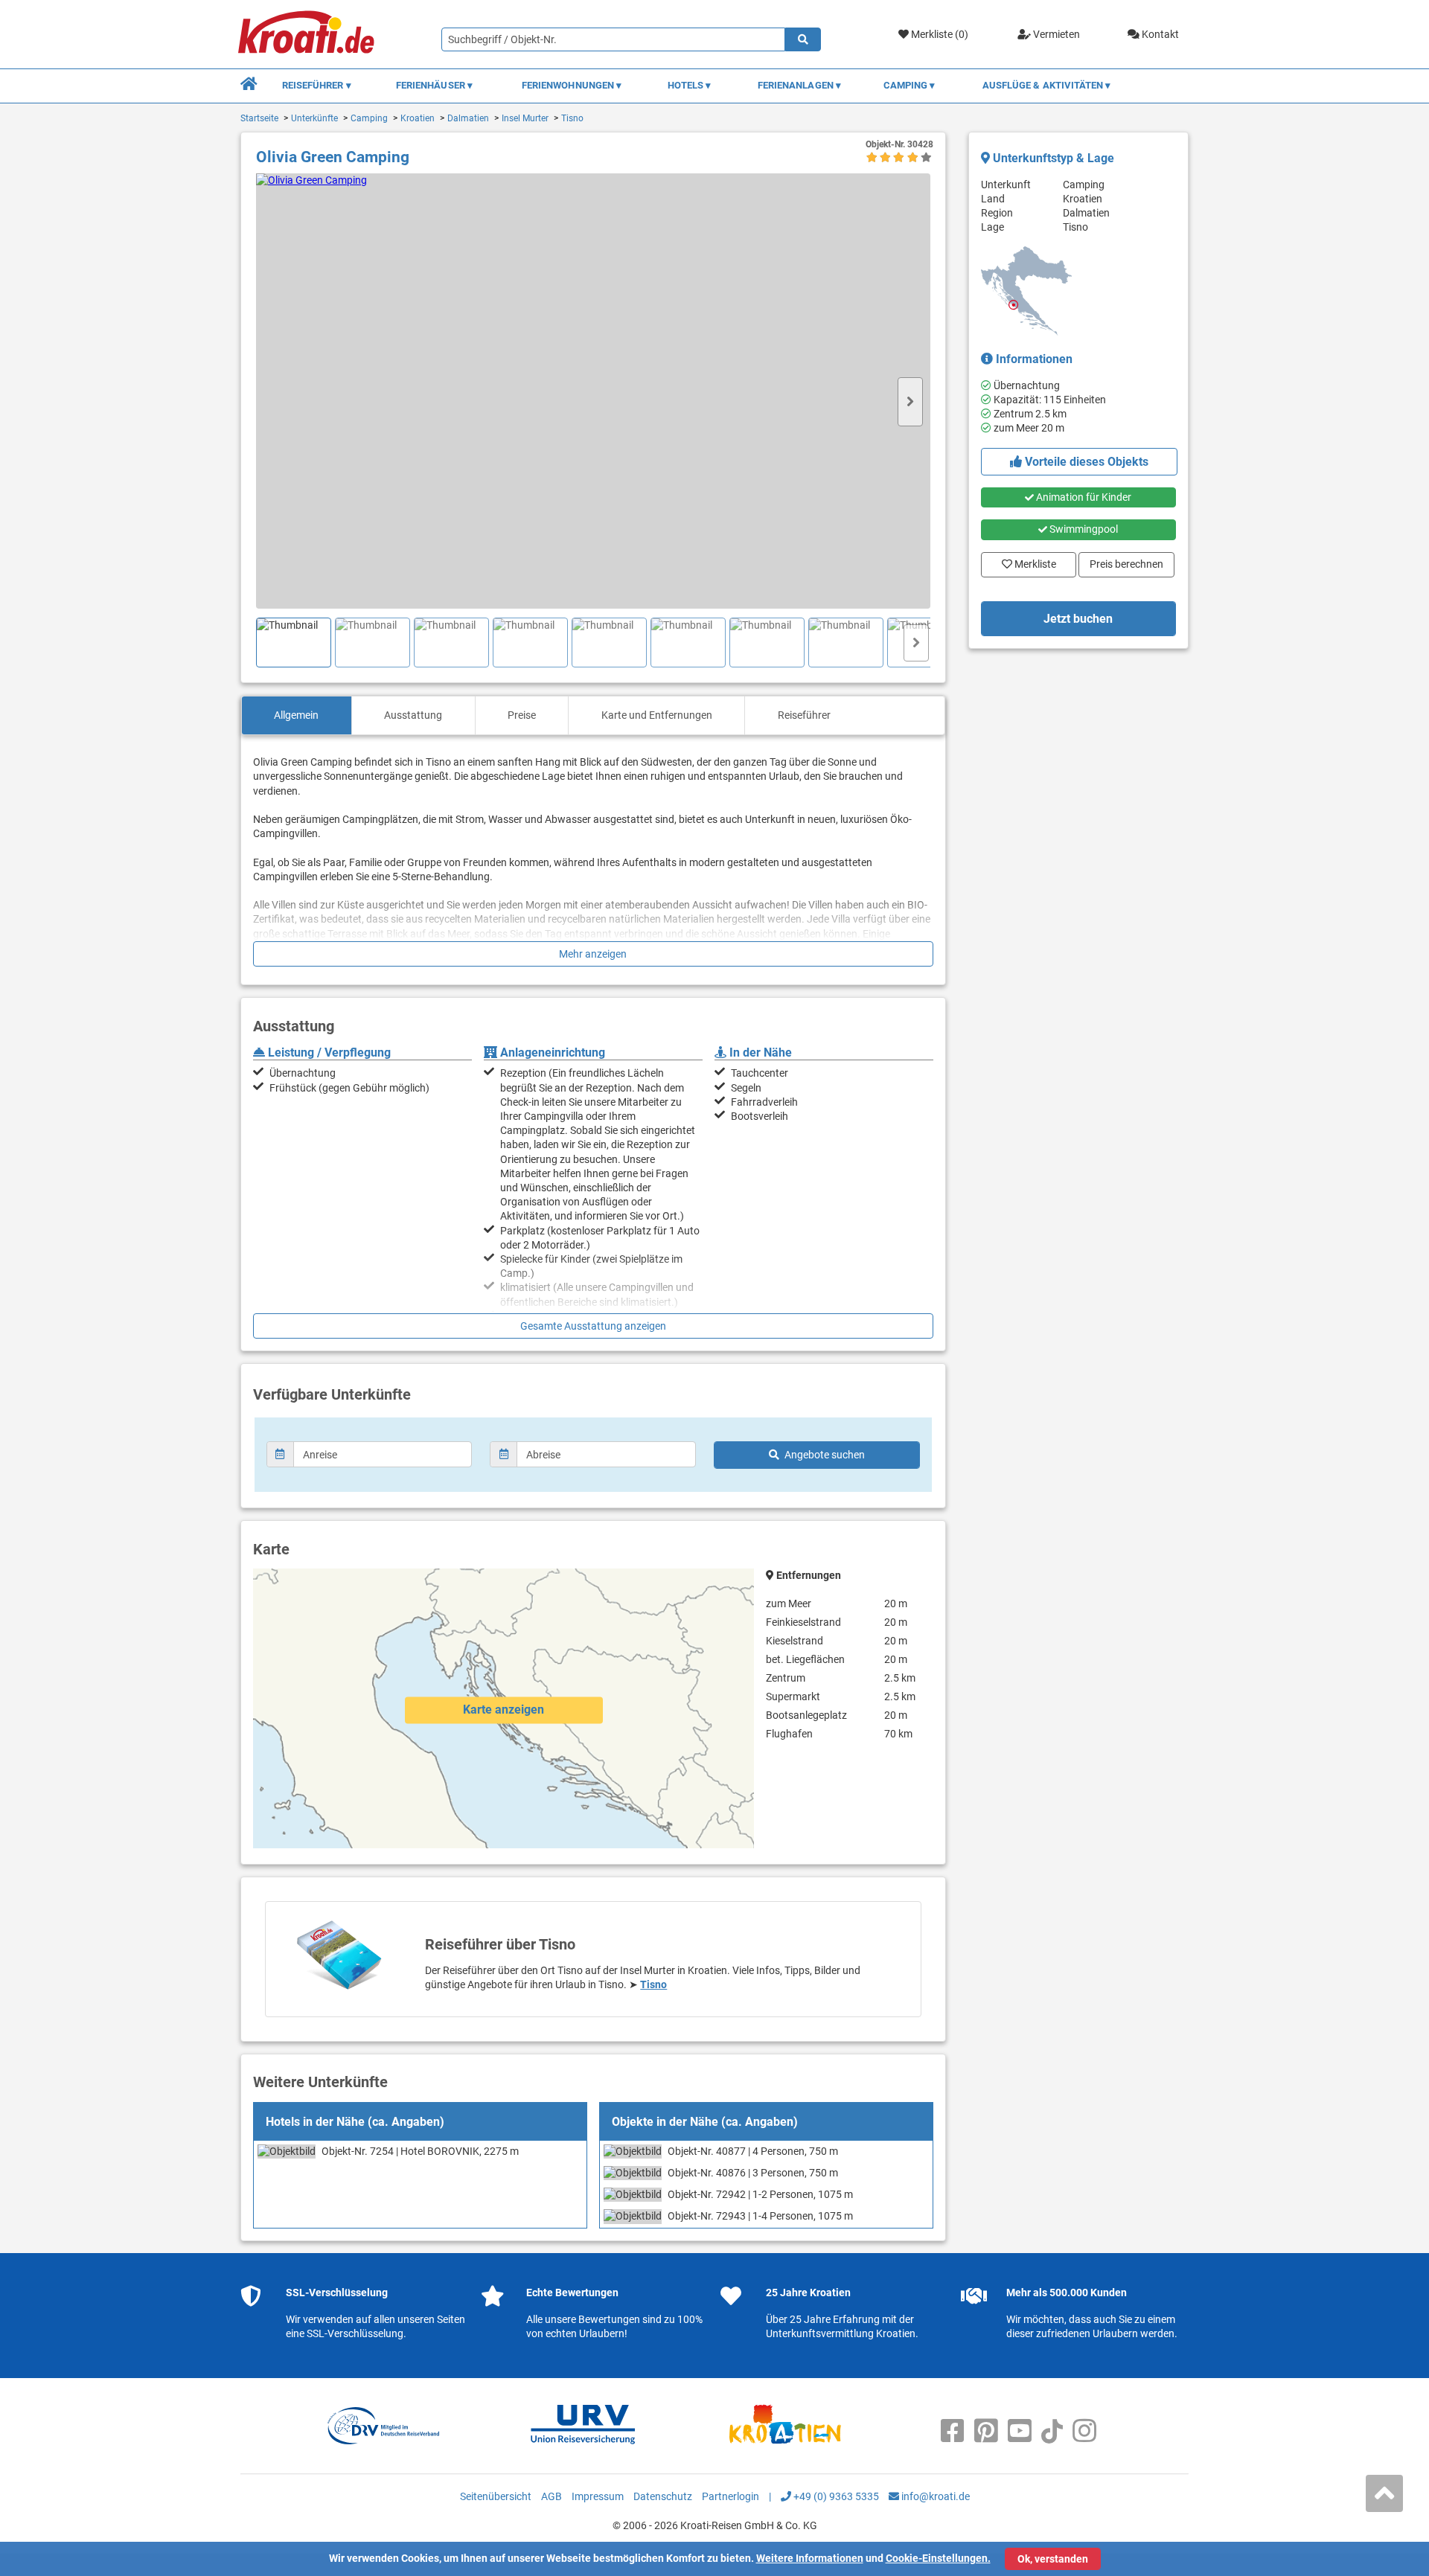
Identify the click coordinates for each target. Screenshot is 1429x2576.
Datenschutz (663, 2496)
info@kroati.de (934, 2496)
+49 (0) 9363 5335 (835, 2496)
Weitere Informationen (810, 2558)
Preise (522, 715)
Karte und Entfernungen (657, 715)
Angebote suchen (825, 1455)
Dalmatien (468, 118)
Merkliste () (939, 34)
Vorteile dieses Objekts (1085, 462)
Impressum (598, 2496)
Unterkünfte (314, 118)
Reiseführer (804, 715)
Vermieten (1055, 34)
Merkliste (1031, 561)
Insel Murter (525, 118)
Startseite (259, 118)
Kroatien (418, 118)
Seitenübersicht (496, 2496)
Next (910, 402)
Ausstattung (413, 715)
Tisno (572, 118)
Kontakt (1159, 34)
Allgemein (296, 715)
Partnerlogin (731, 2496)
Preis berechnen (1128, 561)
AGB (552, 2496)
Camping (369, 118)
